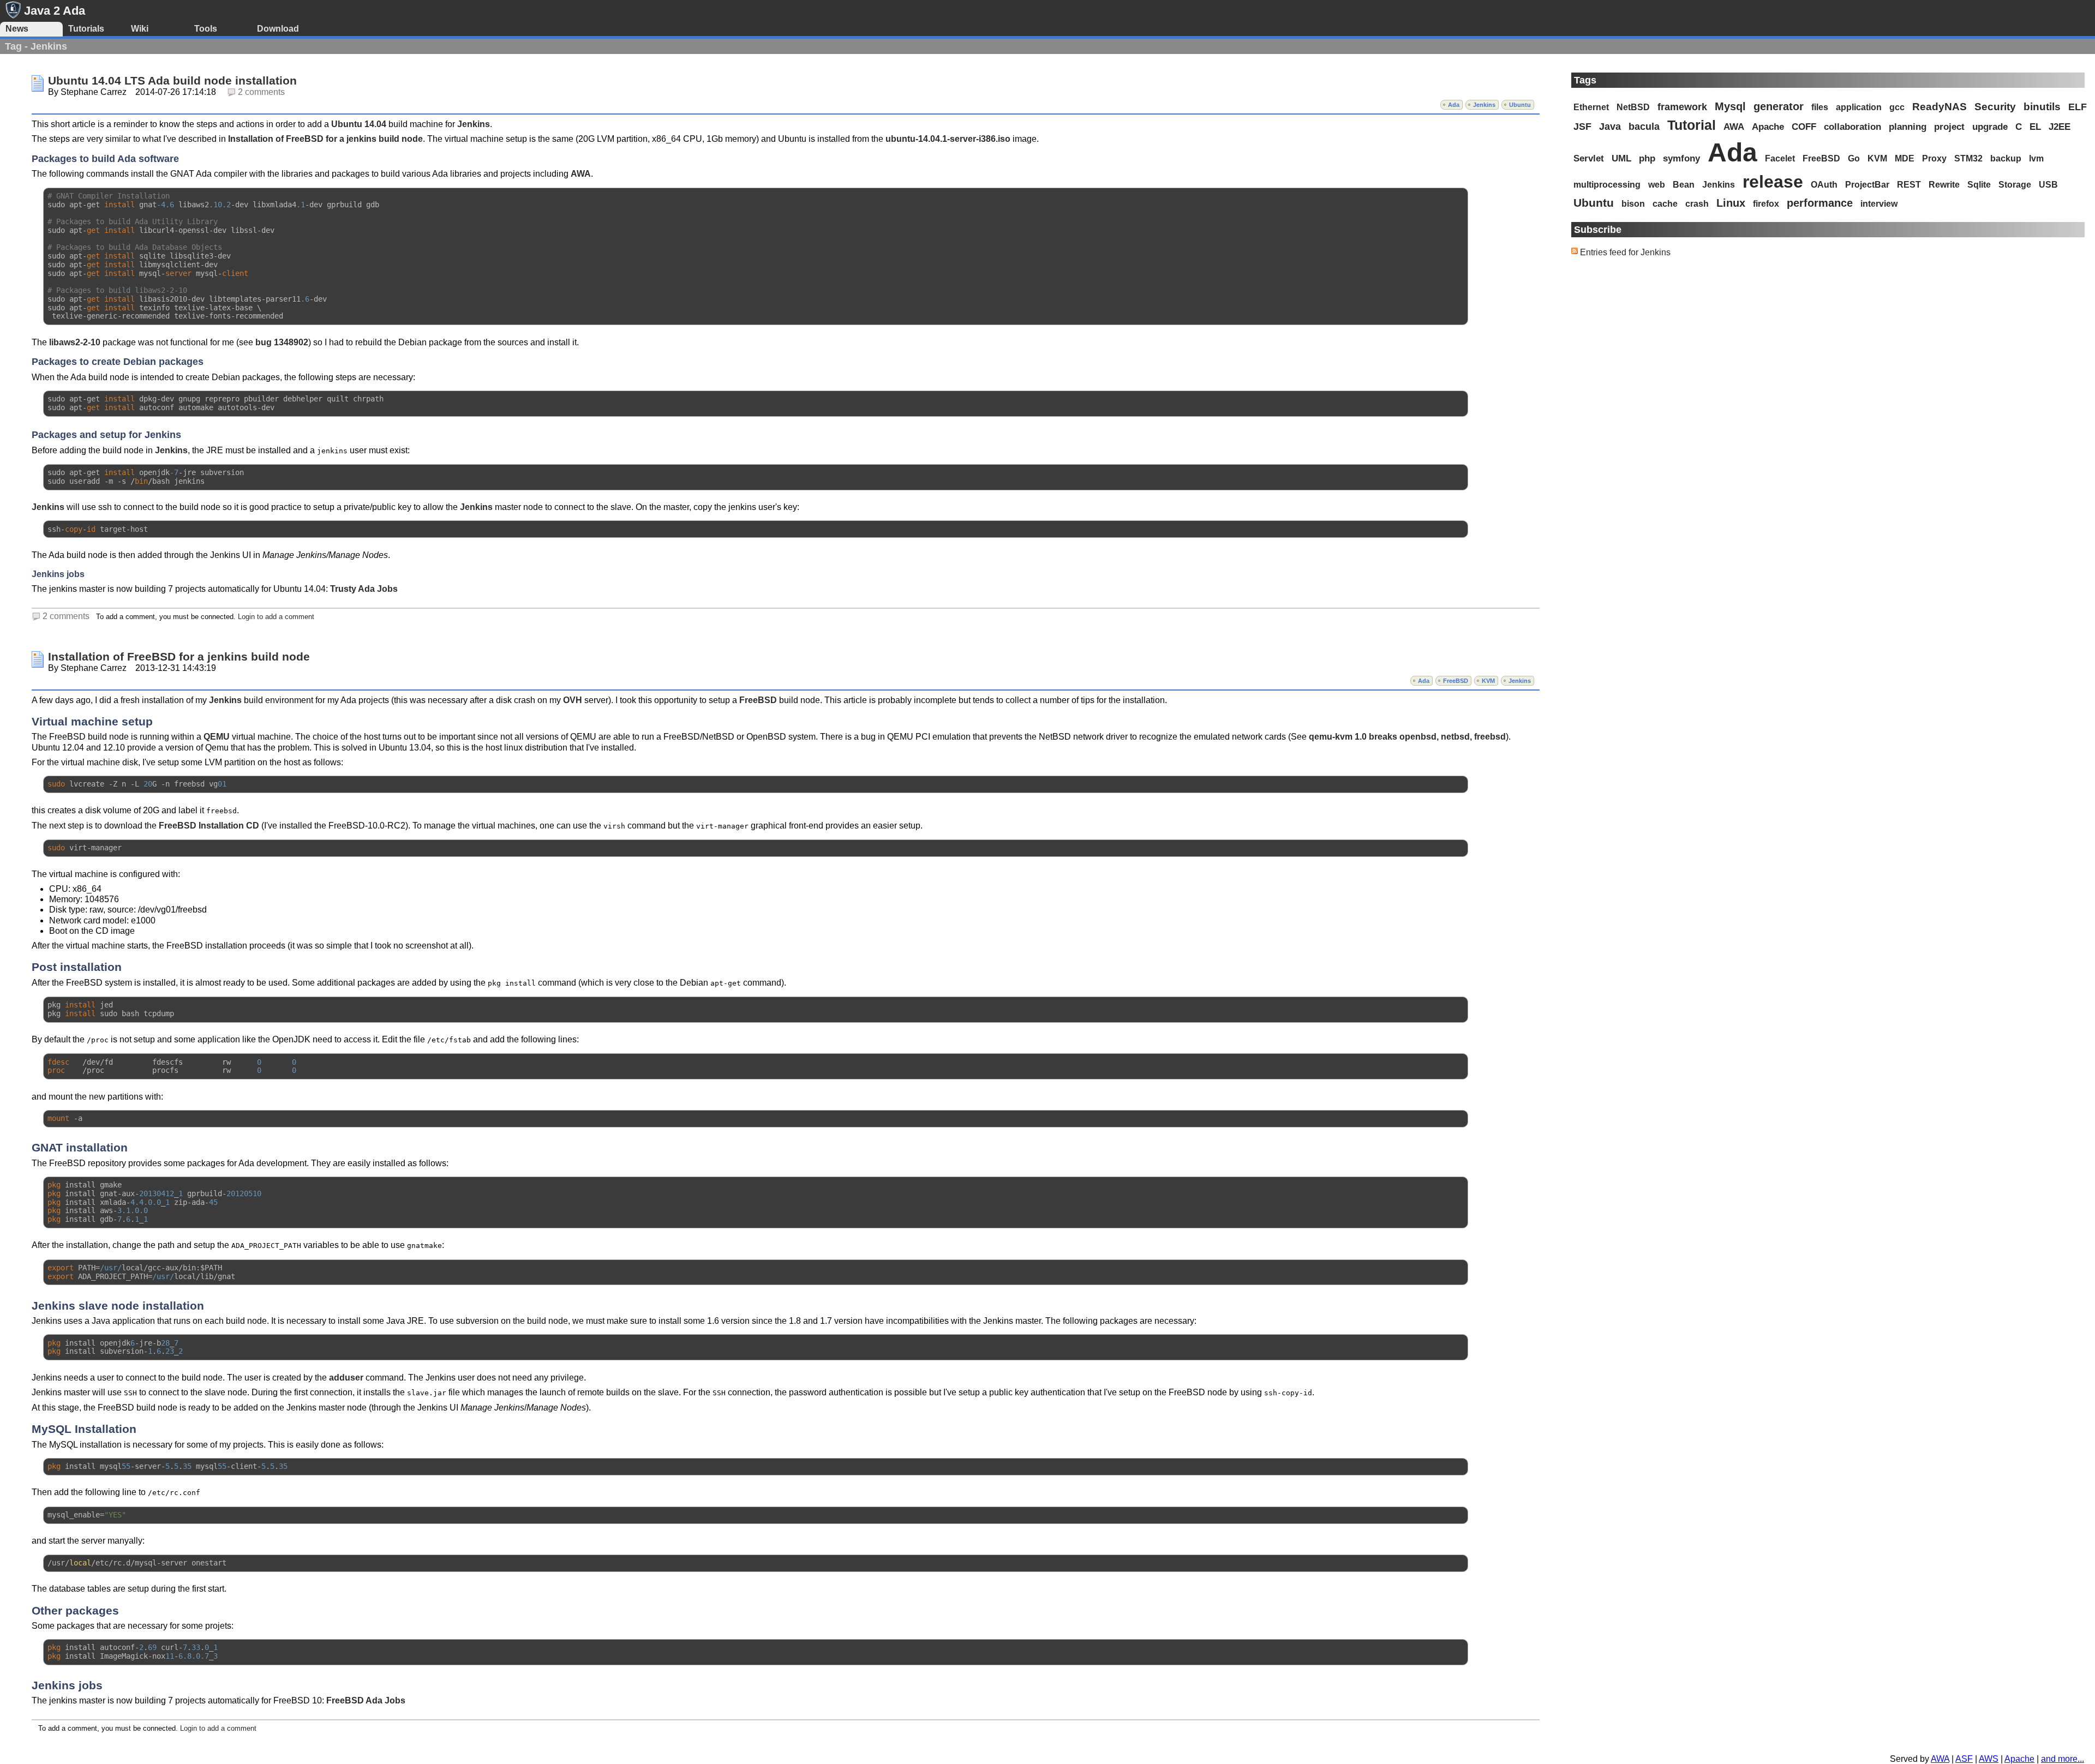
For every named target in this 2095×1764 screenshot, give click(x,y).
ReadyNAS (1940, 107)
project (1949, 127)
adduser (346, 1378)
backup (2006, 158)
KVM (1488, 681)
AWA (581, 174)
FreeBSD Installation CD (209, 826)
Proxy (1934, 158)
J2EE (2060, 127)
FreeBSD (1456, 681)
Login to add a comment (276, 617)
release (1773, 182)
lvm (2036, 158)
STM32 (1968, 158)
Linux (1731, 203)
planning (1908, 127)
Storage (2015, 185)
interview (1879, 204)
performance (1820, 203)
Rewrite (1944, 185)
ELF (2078, 107)
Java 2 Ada (55, 11)
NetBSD (1633, 107)
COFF (1804, 127)
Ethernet (1591, 107)
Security (1995, 107)
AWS (1989, 1759)
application (1859, 107)
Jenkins (1484, 105)
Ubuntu (1520, 105)
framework (1682, 107)
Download (278, 29)
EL (2035, 127)
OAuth (1824, 185)
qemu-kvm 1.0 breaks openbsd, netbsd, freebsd (1407, 737)
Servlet (1589, 158)
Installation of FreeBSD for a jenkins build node (325, 139)
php (1647, 158)
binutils (2042, 107)
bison (1633, 204)
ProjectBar (1867, 185)
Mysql (1730, 106)
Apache (1768, 127)
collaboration (1852, 127)
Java (1610, 127)
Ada (1454, 105)
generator (1779, 106)
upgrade (1990, 127)
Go (1854, 158)
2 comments (261, 92)
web (1657, 184)
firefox (1766, 204)
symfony (1681, 158)
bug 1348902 (282, 342)
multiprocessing (1607, 184)
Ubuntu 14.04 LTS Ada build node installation (172, 81)
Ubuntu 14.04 (359, 124)
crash (1697, 204)
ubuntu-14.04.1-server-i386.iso (948, 139)
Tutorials (86, 29)
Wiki (140, 29)
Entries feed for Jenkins (1625, 252)
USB (2048, 185)
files (1820, 107)
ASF (1964, 1759)
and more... (2063, 1759)
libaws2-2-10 (75, 342)
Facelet (1780, 158)
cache (1665, 204)
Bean (1684, 185)
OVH (573, 700)
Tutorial (1692, 125)
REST (1909, 185)
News (17, 29)
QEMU (217, 737)
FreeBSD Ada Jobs (366, 1700)
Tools (206, 29)
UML (1621, 158)
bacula (1644, 127)
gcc (1897, 107)
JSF (1582, 127)
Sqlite (1979, 185)
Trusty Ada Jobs (364, 589)
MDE (1905, 158)
